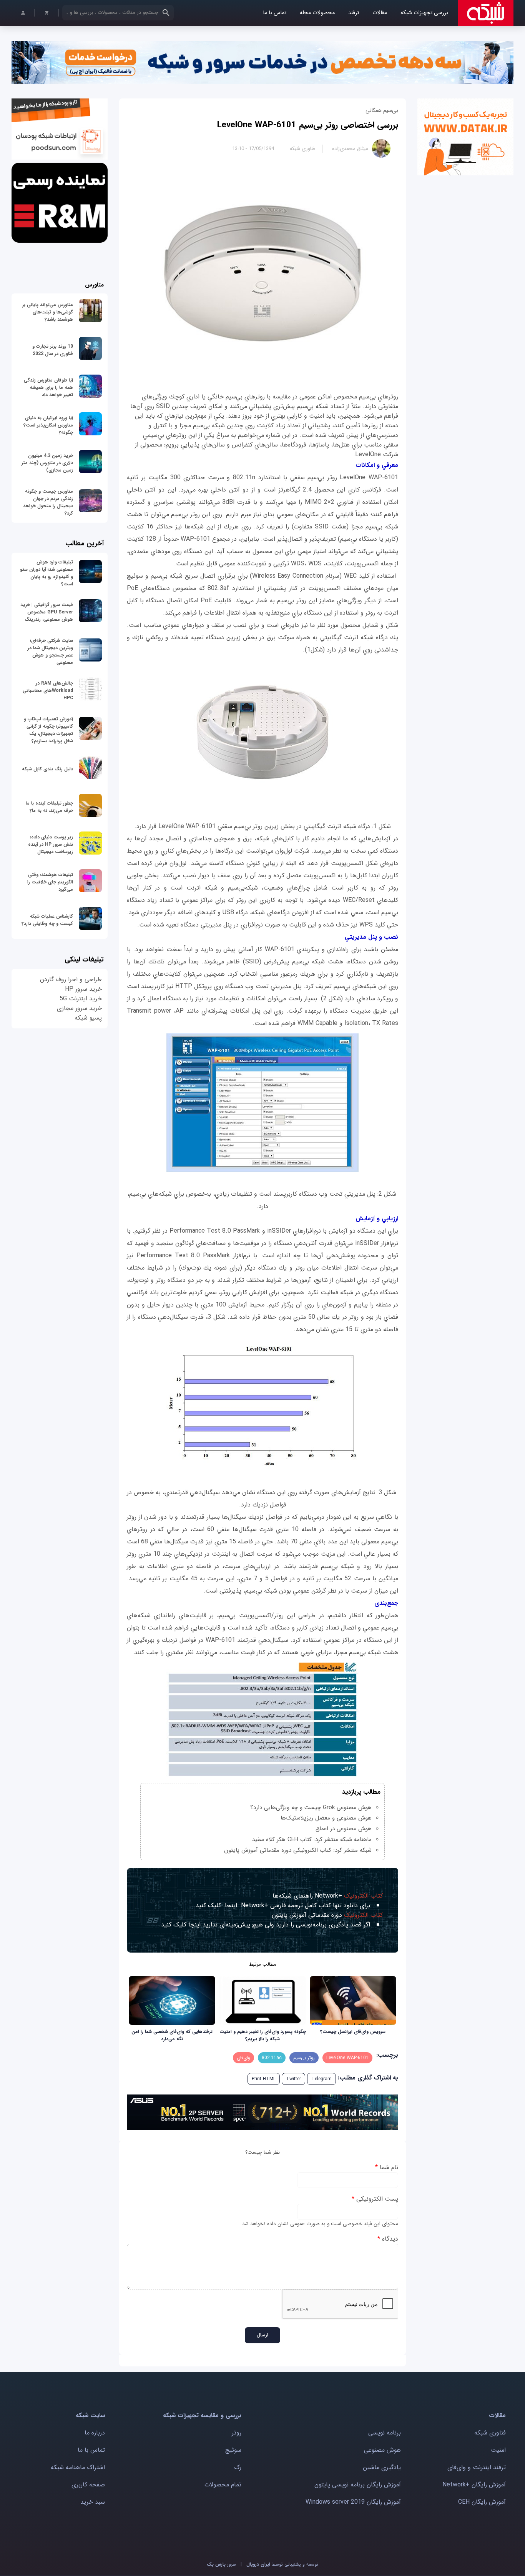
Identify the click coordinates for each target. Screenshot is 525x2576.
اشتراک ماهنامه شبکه (78, 2467)
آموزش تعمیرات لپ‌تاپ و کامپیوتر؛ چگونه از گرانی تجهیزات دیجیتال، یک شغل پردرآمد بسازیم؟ (48, 730)
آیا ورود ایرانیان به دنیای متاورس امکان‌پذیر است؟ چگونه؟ (48, 425)
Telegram (321, 2079)
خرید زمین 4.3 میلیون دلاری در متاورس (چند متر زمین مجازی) (47, 463)
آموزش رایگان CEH (482, 2502)
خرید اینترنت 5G (81, 999)
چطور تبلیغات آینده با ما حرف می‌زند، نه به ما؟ (49, 807)
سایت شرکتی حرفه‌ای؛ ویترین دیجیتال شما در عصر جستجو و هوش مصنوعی (50, 651)
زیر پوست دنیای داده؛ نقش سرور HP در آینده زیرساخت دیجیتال (51, 844)
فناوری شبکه (302, 149)
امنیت (498, 2450)
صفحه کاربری (88, 2485)
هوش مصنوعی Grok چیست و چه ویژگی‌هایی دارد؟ (311, 1808)
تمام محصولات (223, 2485)
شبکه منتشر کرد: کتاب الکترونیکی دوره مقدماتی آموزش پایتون (298, 1850)
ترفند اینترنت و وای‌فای (477, 2467)
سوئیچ (233, 2450)
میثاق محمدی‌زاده (350, 149)
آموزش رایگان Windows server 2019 (353, 2502)
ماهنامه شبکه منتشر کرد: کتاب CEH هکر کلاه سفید (312, 1840)
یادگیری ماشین (382, 2467)
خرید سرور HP (83, 989)
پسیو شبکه (88, 1018)
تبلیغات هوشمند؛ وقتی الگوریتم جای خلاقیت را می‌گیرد (50, 882)
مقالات (380, 13)
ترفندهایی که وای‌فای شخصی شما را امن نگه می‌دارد (172, 2035)
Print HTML (264, 2079)
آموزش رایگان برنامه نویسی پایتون (358, 2485)
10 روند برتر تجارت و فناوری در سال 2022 (53, 350)
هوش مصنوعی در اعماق (344, 1829)
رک (238, 2467)
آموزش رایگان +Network (474, 2485)
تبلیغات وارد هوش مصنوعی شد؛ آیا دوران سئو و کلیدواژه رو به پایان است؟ (47, 573)
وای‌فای (243, 2058)
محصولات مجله (317, 13)
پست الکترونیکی (375, 2199)
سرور (221, 2564)
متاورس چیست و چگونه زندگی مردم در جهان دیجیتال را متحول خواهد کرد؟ (48, 502)
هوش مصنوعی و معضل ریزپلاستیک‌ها (326, 1818)
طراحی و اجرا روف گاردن (71, 979)
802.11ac (272, 2058)
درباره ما (95, 2433)
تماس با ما (275, 13)
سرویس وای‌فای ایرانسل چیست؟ (353, 2032)
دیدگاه (388, 2239)
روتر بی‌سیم (304, 2058)
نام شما (387, 2167)
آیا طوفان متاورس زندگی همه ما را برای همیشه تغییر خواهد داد (48, 387)
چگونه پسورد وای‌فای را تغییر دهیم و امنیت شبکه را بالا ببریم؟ (263, 2035)
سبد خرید (93, 2502)
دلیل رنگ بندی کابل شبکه (47, 769)
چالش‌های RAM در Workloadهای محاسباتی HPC (48, 691)
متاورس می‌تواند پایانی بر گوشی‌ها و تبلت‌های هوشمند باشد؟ (48, 312)
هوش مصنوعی (382, 2450)
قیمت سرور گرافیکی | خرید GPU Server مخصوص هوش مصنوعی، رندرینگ (47, 612)
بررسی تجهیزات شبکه (424, 13)
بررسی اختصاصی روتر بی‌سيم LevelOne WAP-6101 (308, 125)
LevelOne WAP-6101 (347, 2058)
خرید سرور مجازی (79, 1008)
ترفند (354, 13)
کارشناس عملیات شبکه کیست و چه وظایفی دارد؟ (47, 920)
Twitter (293, 2079)
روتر (237, 2433)
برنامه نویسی (385, 2433)
